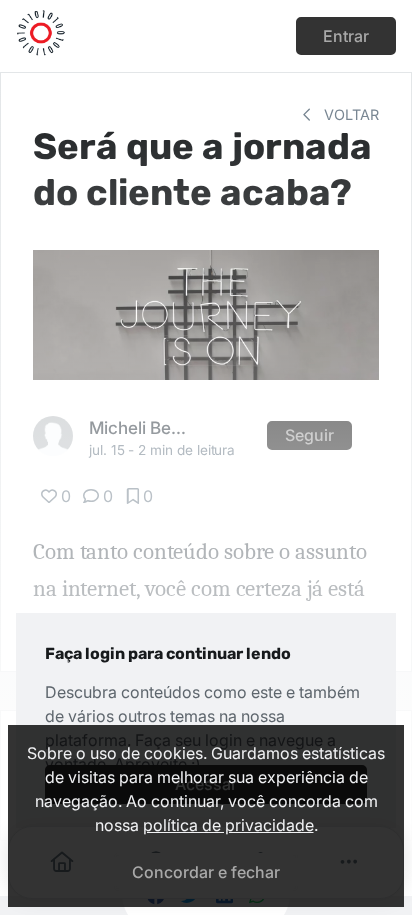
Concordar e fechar (206, 872)
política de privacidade (228, 825)
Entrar (346, 36)
